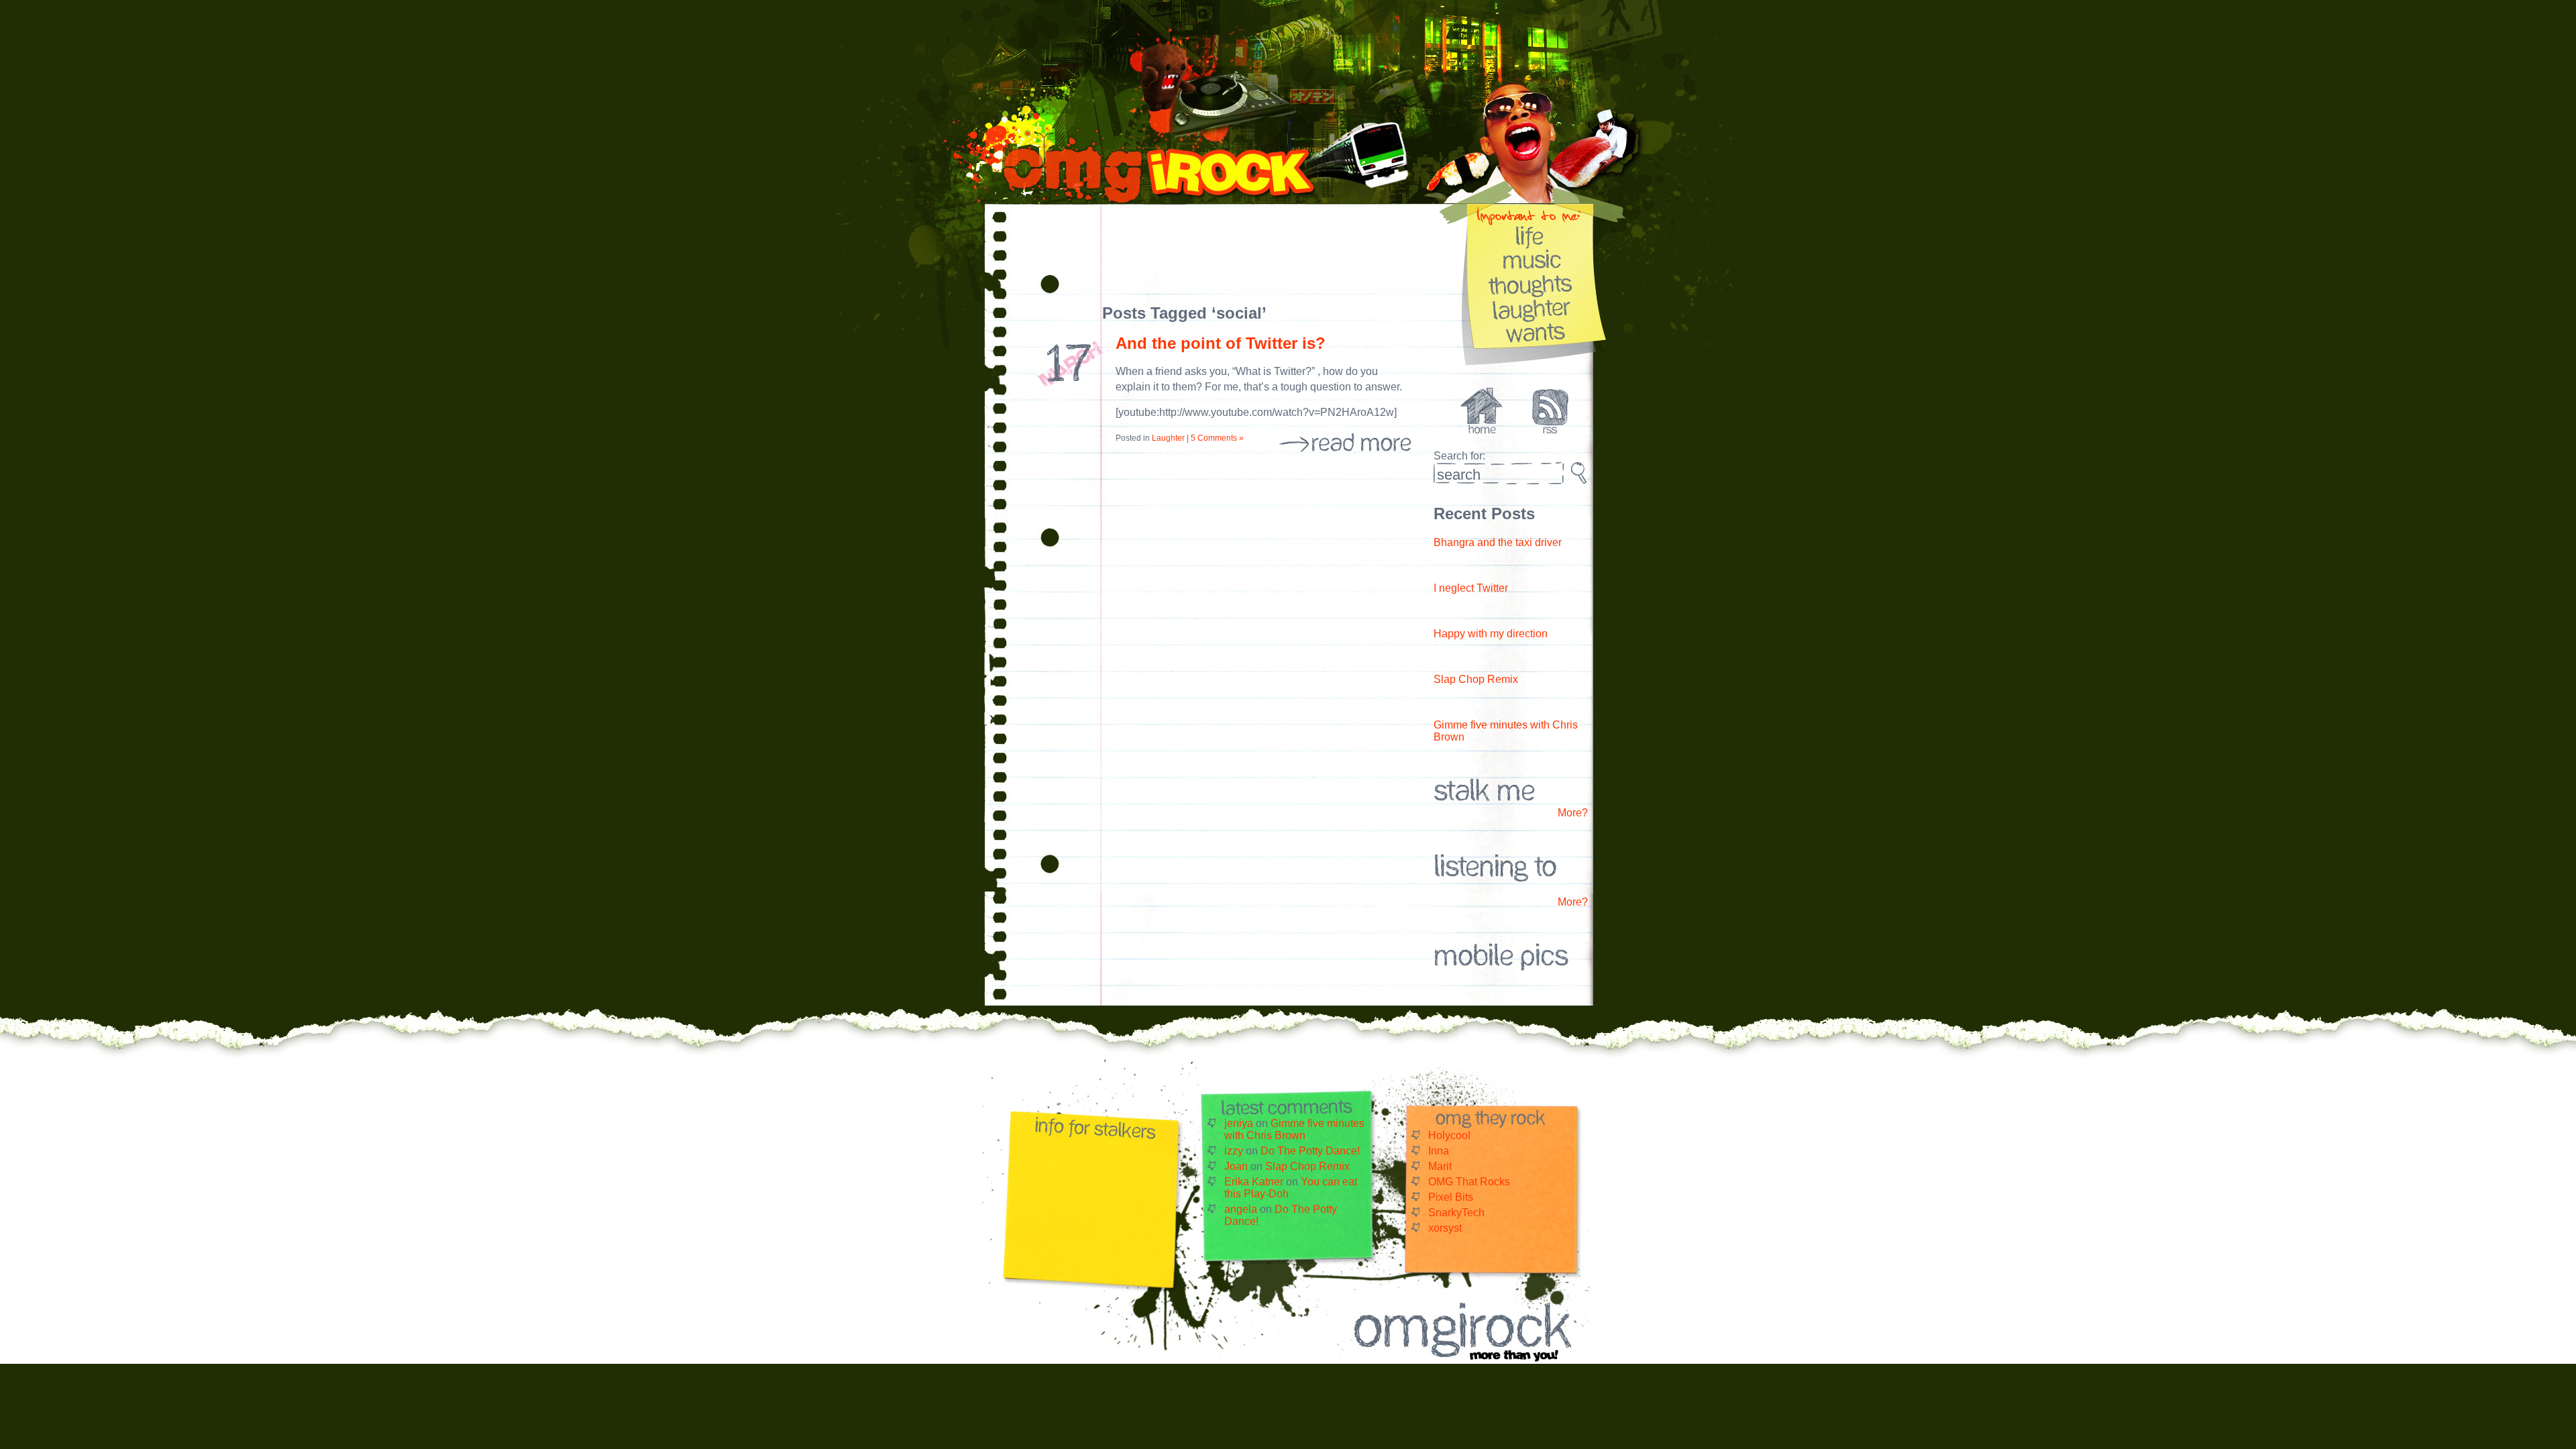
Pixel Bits (1451, 1197)
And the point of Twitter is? (1221, 343)
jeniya (1239, 1123)
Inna (1439, 1151)
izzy (1234, 1151)
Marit (1440, 1166)
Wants (1533, 332)
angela (1241, 1209)
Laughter (1168, 438)
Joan (1236, 1166)
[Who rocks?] (1495, 430)
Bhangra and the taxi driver (1498, 542)
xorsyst (1445, 1228)
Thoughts (1533, 283)
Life (1533, 235)
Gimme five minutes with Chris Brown (1294, 1129)
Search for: (1459, 456)
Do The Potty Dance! (1310, 1151)
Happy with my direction (1491, 634)
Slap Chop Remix (1476, 679)
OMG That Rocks (1469, 1182)
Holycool (1449, 1135)
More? (1573, 813)
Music (1533, 259)
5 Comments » (1217, 438)
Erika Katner (1254, 1182)
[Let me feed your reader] (1550, 430)
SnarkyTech (1456, 1213)
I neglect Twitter (1471, 588)
